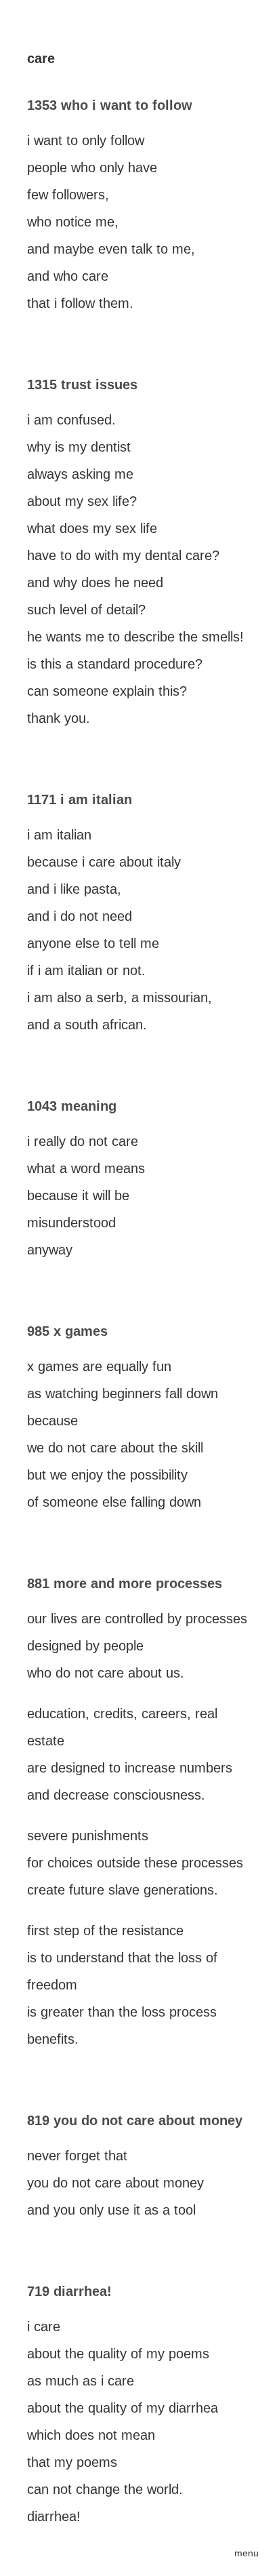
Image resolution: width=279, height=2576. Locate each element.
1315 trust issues (82, 384)
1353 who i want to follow (110, 105)
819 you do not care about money (135, 2120)
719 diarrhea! (69, 2291)
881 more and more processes (125, 1583)
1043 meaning (72, 1106)
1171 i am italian (80, 799)
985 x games (67, 1331)
